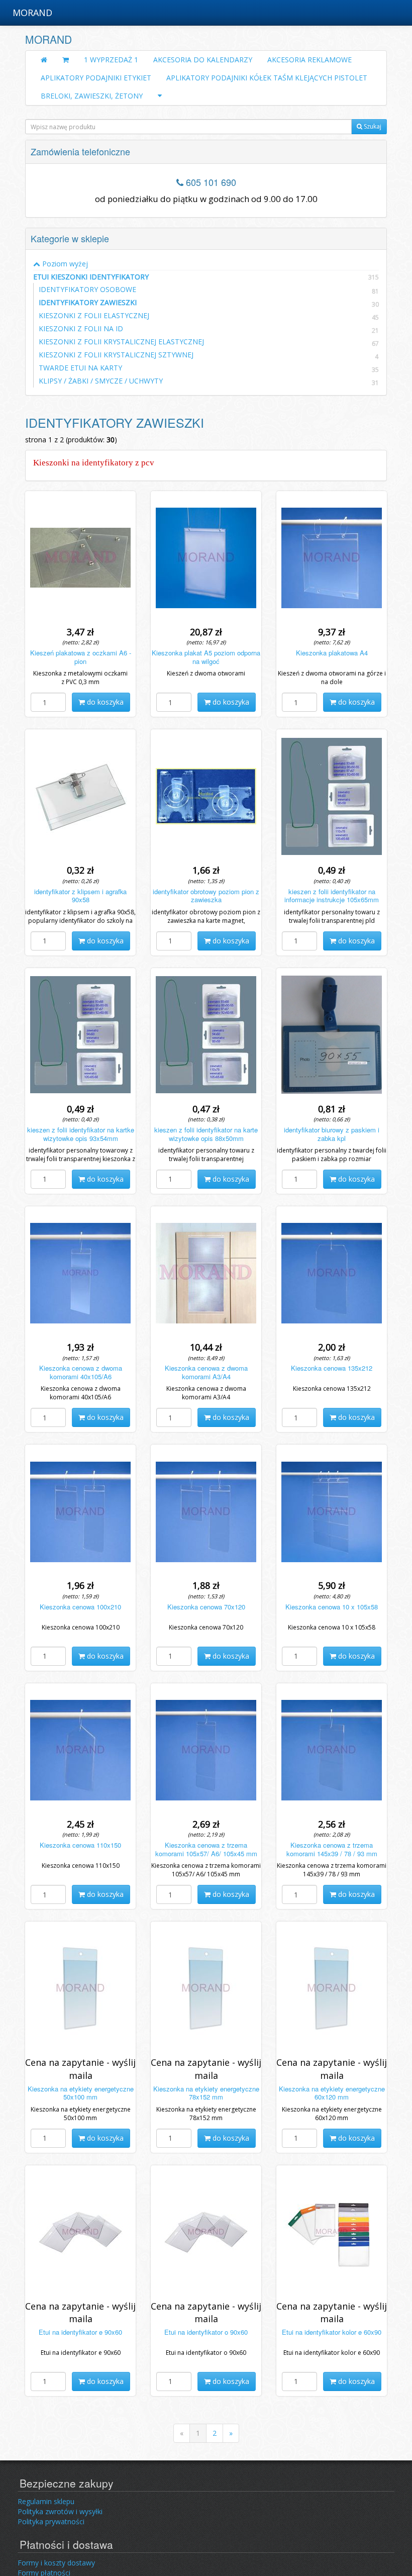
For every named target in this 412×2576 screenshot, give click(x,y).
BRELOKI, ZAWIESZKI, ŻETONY (92, 96)
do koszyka (104, 702)
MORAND (32, 13)
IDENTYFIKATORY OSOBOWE (87, 289)
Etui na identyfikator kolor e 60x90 (332, 2332)
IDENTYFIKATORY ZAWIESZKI (88, 302)
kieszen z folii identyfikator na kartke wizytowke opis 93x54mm (81, 1134)
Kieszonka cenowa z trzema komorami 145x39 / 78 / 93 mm (332, 1849)
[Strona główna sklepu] (44, 60)
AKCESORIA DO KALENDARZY (203, 60)
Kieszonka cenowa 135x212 (332, 1368)
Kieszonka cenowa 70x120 (206, 1607)
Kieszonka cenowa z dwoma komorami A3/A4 (206, 1372)
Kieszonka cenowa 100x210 (80, 1607)
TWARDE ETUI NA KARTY (80, 368)
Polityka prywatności (51, 2521)
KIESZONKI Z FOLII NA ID (81, 328)
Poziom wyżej (64, 264)
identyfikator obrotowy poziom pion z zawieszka (206, 896)
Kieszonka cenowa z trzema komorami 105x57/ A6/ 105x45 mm (206, 1849)
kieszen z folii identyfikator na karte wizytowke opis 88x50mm (206, 1134)
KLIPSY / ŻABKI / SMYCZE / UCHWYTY (101, 381)
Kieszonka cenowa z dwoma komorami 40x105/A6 (81, 1372)
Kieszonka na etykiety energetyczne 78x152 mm (206, 2093)
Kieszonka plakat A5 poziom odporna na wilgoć (206, 657)
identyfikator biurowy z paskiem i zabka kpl (332, 1134)
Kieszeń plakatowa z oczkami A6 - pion (81, 657)
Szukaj (372, 126)
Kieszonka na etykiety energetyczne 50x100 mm (81, 2093)
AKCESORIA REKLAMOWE (310, 60)
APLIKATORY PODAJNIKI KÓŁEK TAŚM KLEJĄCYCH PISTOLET (267, 78)
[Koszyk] (66, 60)
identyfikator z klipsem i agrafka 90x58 (80, 896)
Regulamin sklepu (46, 2501)
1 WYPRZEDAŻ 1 (111, 60)
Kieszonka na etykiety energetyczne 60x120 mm (332, 2093)
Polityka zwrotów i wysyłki (60, 2511)
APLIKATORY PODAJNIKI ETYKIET (96, 78)
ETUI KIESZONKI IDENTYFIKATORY (206, 277)
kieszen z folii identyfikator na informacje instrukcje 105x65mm (332, 896)
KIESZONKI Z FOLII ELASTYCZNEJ (94, 315)
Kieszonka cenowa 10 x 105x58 (332, 1607)
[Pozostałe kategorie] (160, 96)
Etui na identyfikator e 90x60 (80, 2332)
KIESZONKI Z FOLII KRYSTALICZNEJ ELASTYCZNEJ (121, 342)
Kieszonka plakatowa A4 (332, 653)
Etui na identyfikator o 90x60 (206, 2332)
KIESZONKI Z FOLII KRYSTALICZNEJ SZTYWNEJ (116, 355)
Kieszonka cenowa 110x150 (80, 1845)
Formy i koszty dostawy (56, 2563)
